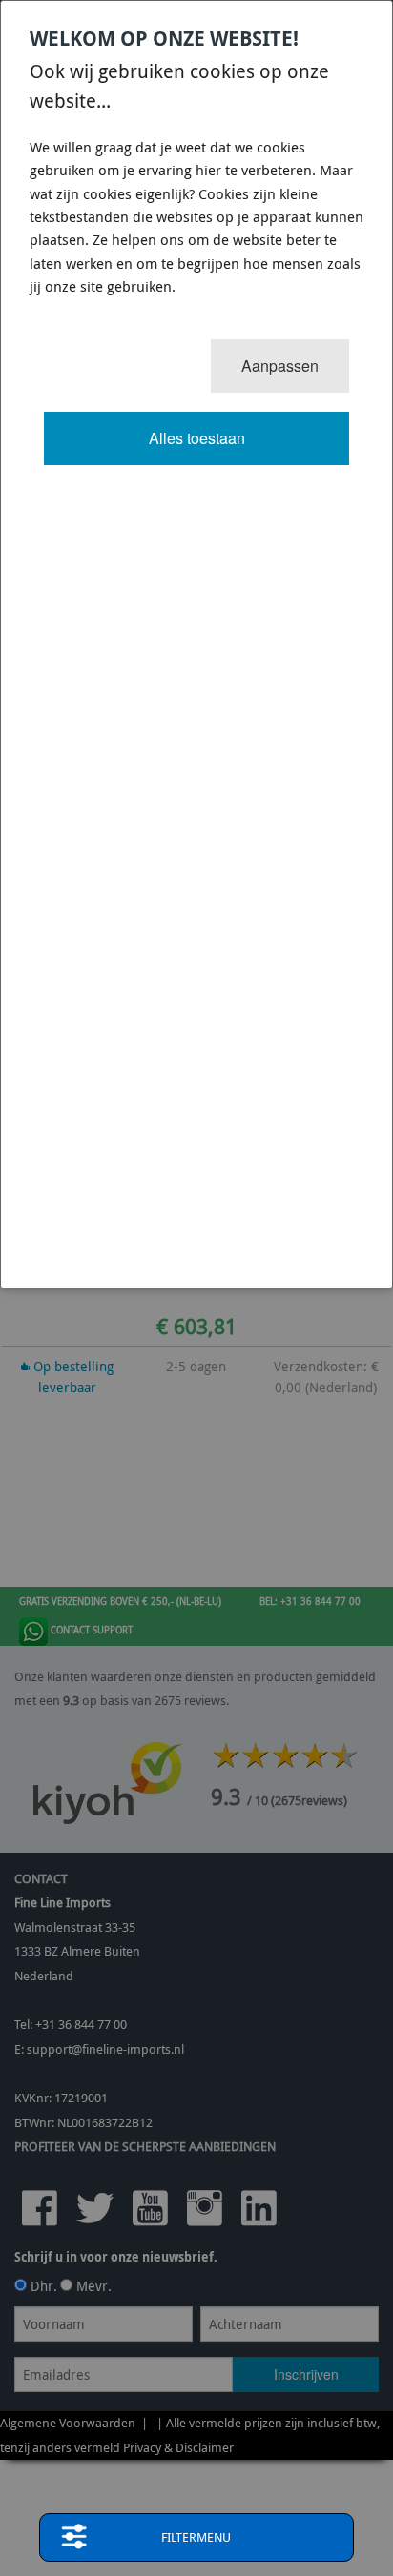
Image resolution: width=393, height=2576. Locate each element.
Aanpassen (280, 365)
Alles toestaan (197, 438)
